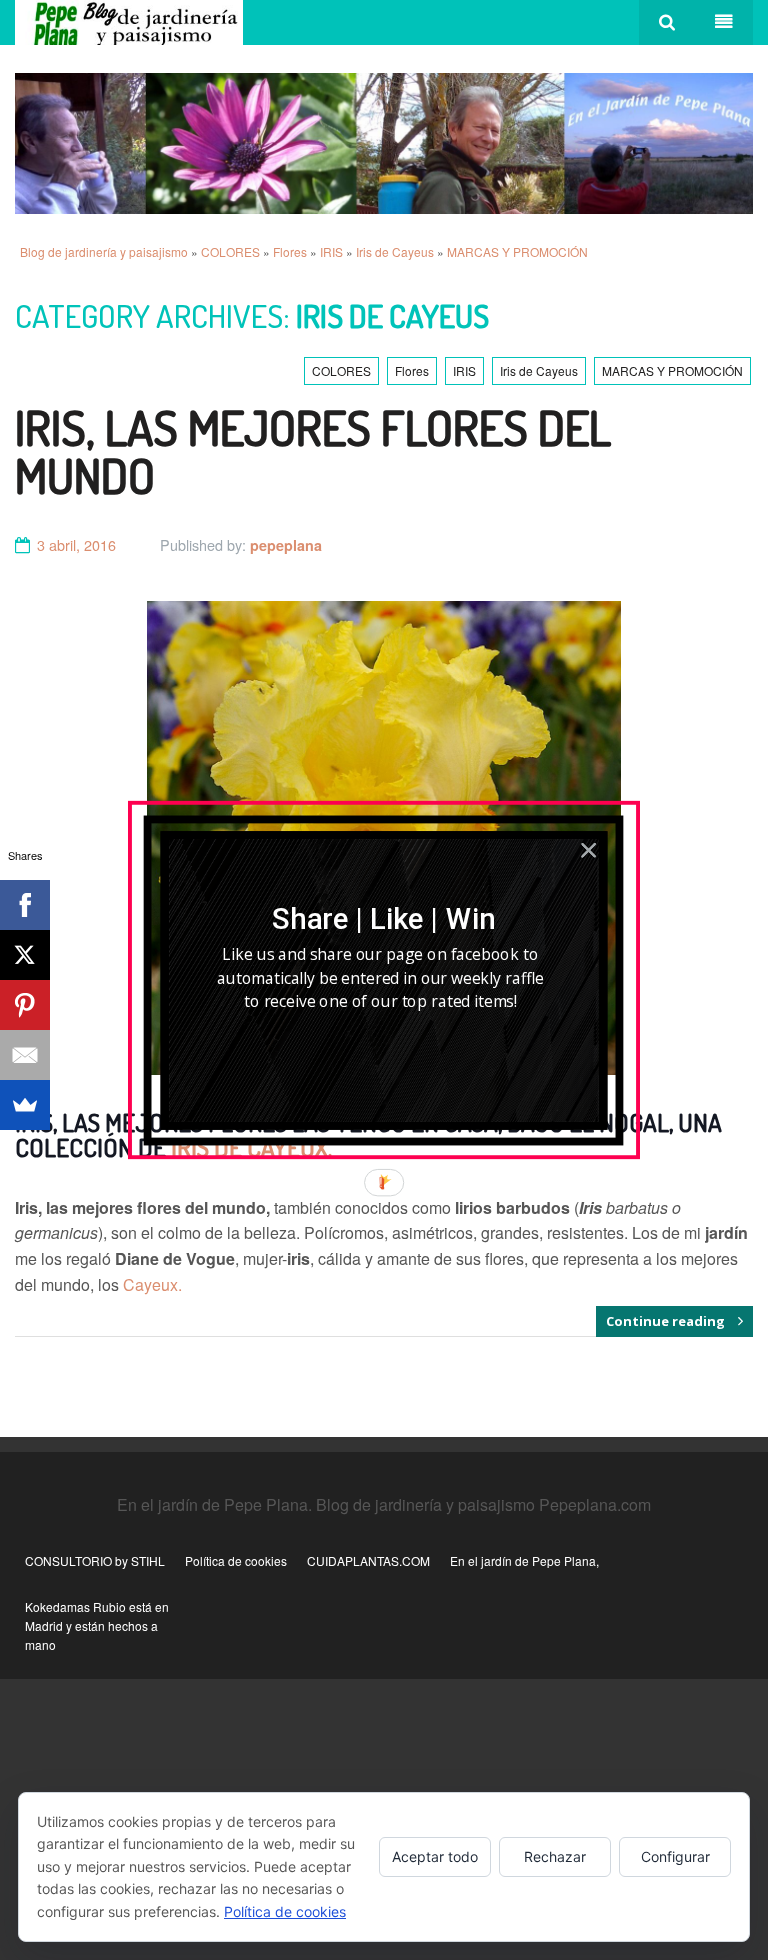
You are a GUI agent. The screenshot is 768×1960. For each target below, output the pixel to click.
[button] (384, 919)
